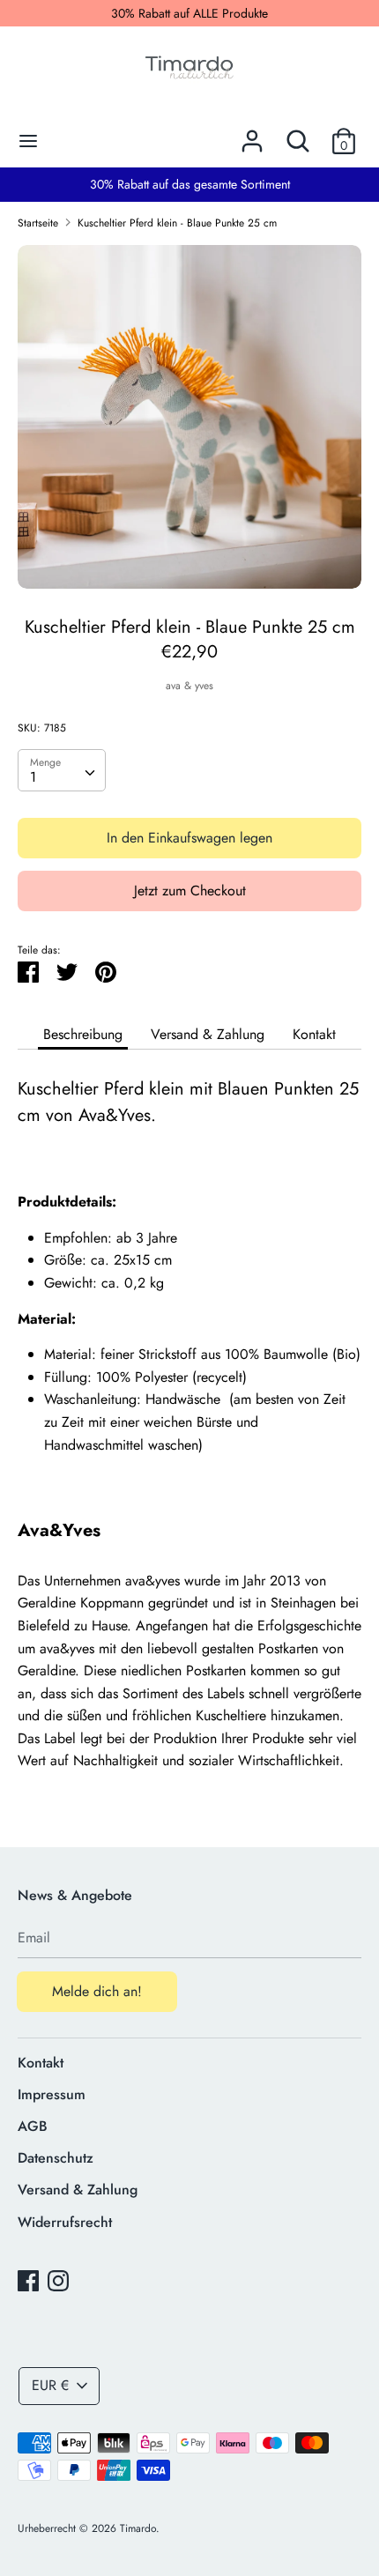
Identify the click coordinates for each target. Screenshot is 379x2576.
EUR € (50, 2385)
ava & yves (189, 686)
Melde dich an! (97, 1991)
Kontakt (314, 1034)
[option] (189, 417)
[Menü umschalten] (28, 141)
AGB (33, 2126)
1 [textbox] (33, 777)
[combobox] (62, 770)
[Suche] (298, 134)
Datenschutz (56, 2158)
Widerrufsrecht (65, 2222)
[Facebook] (28, 2280)
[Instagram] (58, 2280)
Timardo (138, 2528)
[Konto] (252, 134)
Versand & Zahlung (208, 1034)
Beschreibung (83, 1034)
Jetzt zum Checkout (190, 891)
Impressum (52, 2094)
